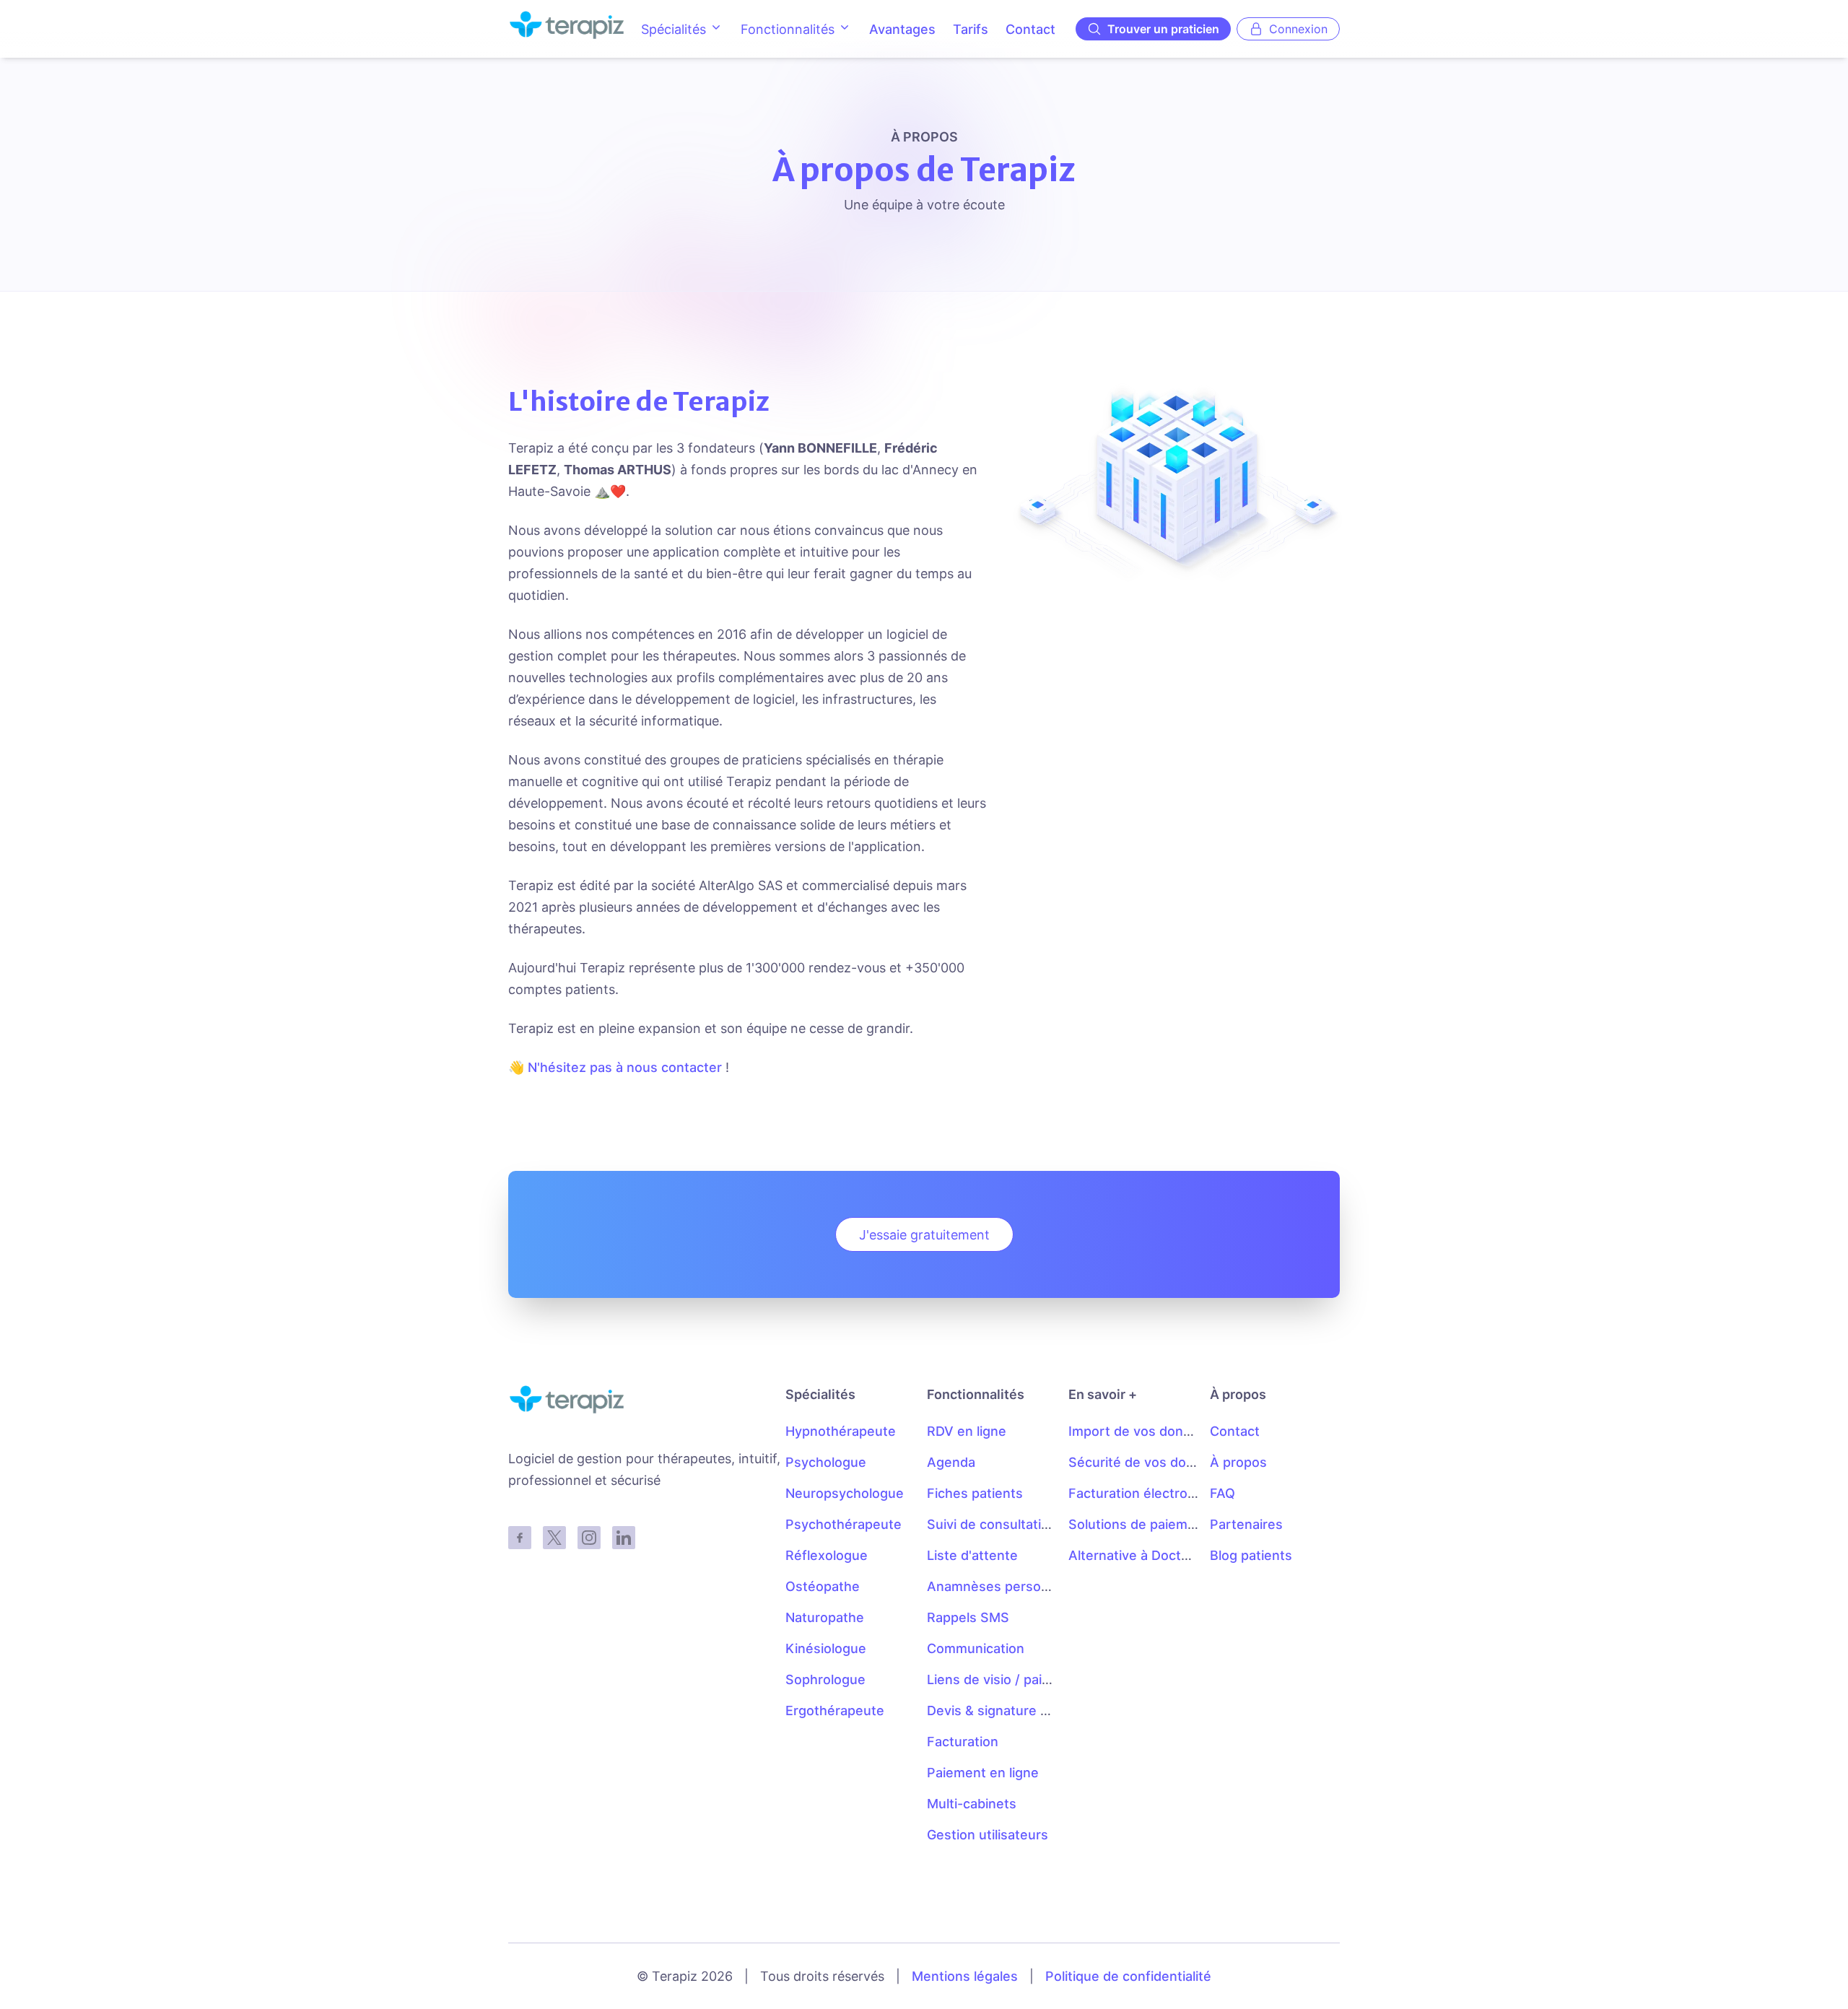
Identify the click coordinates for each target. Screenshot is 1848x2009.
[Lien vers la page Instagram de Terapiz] (589, 1538)
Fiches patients (975, 1493)
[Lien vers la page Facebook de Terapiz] (520, 1538)
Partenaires (1246, 1524)
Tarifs (971, 29)
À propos (1238, 1462)
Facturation (963, 1742)
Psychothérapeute (844, 1524)
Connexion (1298, 29)
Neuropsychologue (845, 1493)
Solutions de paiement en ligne (1165, 1524)
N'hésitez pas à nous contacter (625, 1067)
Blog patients (1251, 1555)
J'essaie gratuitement (924, 1235)
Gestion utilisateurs (988, 1835)
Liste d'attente (972, 1555)
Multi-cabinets (972, 1804)
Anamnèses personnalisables (1019, 1586)
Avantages (902, 29)
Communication (976, 1648)
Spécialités (674, 29)
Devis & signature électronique (1023, 1711)
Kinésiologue (826, 1648)
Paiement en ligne (983, 1773)
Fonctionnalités (788, 29)
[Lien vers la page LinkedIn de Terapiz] (624, 1538)
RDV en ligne (967, 1431)
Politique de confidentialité (1128, 1976)
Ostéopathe (823, 1586)
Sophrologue (825, 1679)
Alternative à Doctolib (1136, 1555)
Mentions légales (965, 1976)
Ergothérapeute (835, 1711)
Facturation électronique (1145, 1493)
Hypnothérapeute (841, 1431)
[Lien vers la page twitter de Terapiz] (554, 1538)
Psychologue (826, 1462)
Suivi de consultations (995, 1524)
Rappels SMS (968, 1617)
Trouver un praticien (1163, 29)
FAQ (1222, 1493)
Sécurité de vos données (1147, 1462)
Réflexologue (827, 1555)
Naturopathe (825, 1617)
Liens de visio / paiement (1004, 1679)
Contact (1030, 29)
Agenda (951, 1462)
